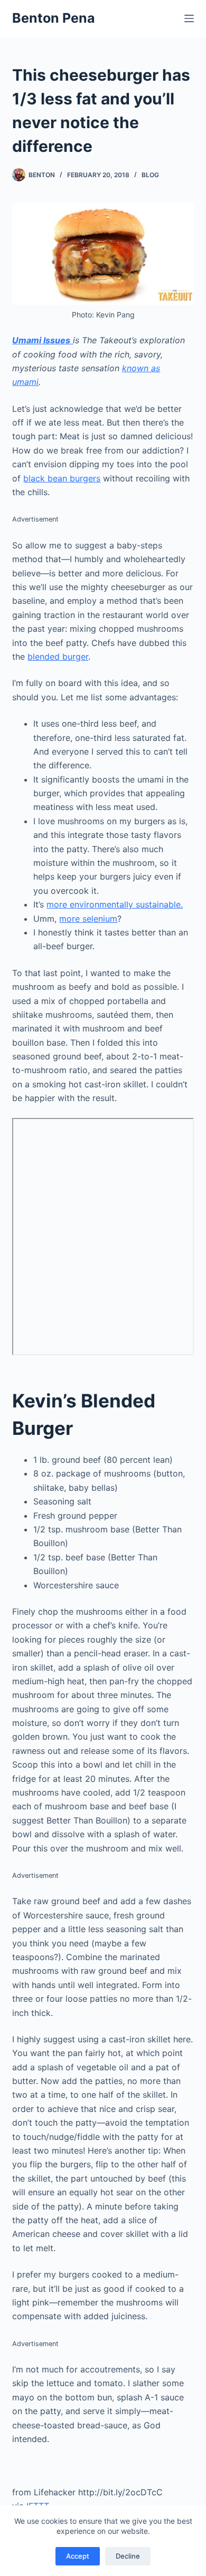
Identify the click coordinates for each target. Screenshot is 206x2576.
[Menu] (189, 18)
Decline (128, 2556)
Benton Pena (54, 18)
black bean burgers (62, 478)
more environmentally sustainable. (115, 904)
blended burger (58, 657)
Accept (78, 2556)
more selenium (88, 919)
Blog (150, 175)
